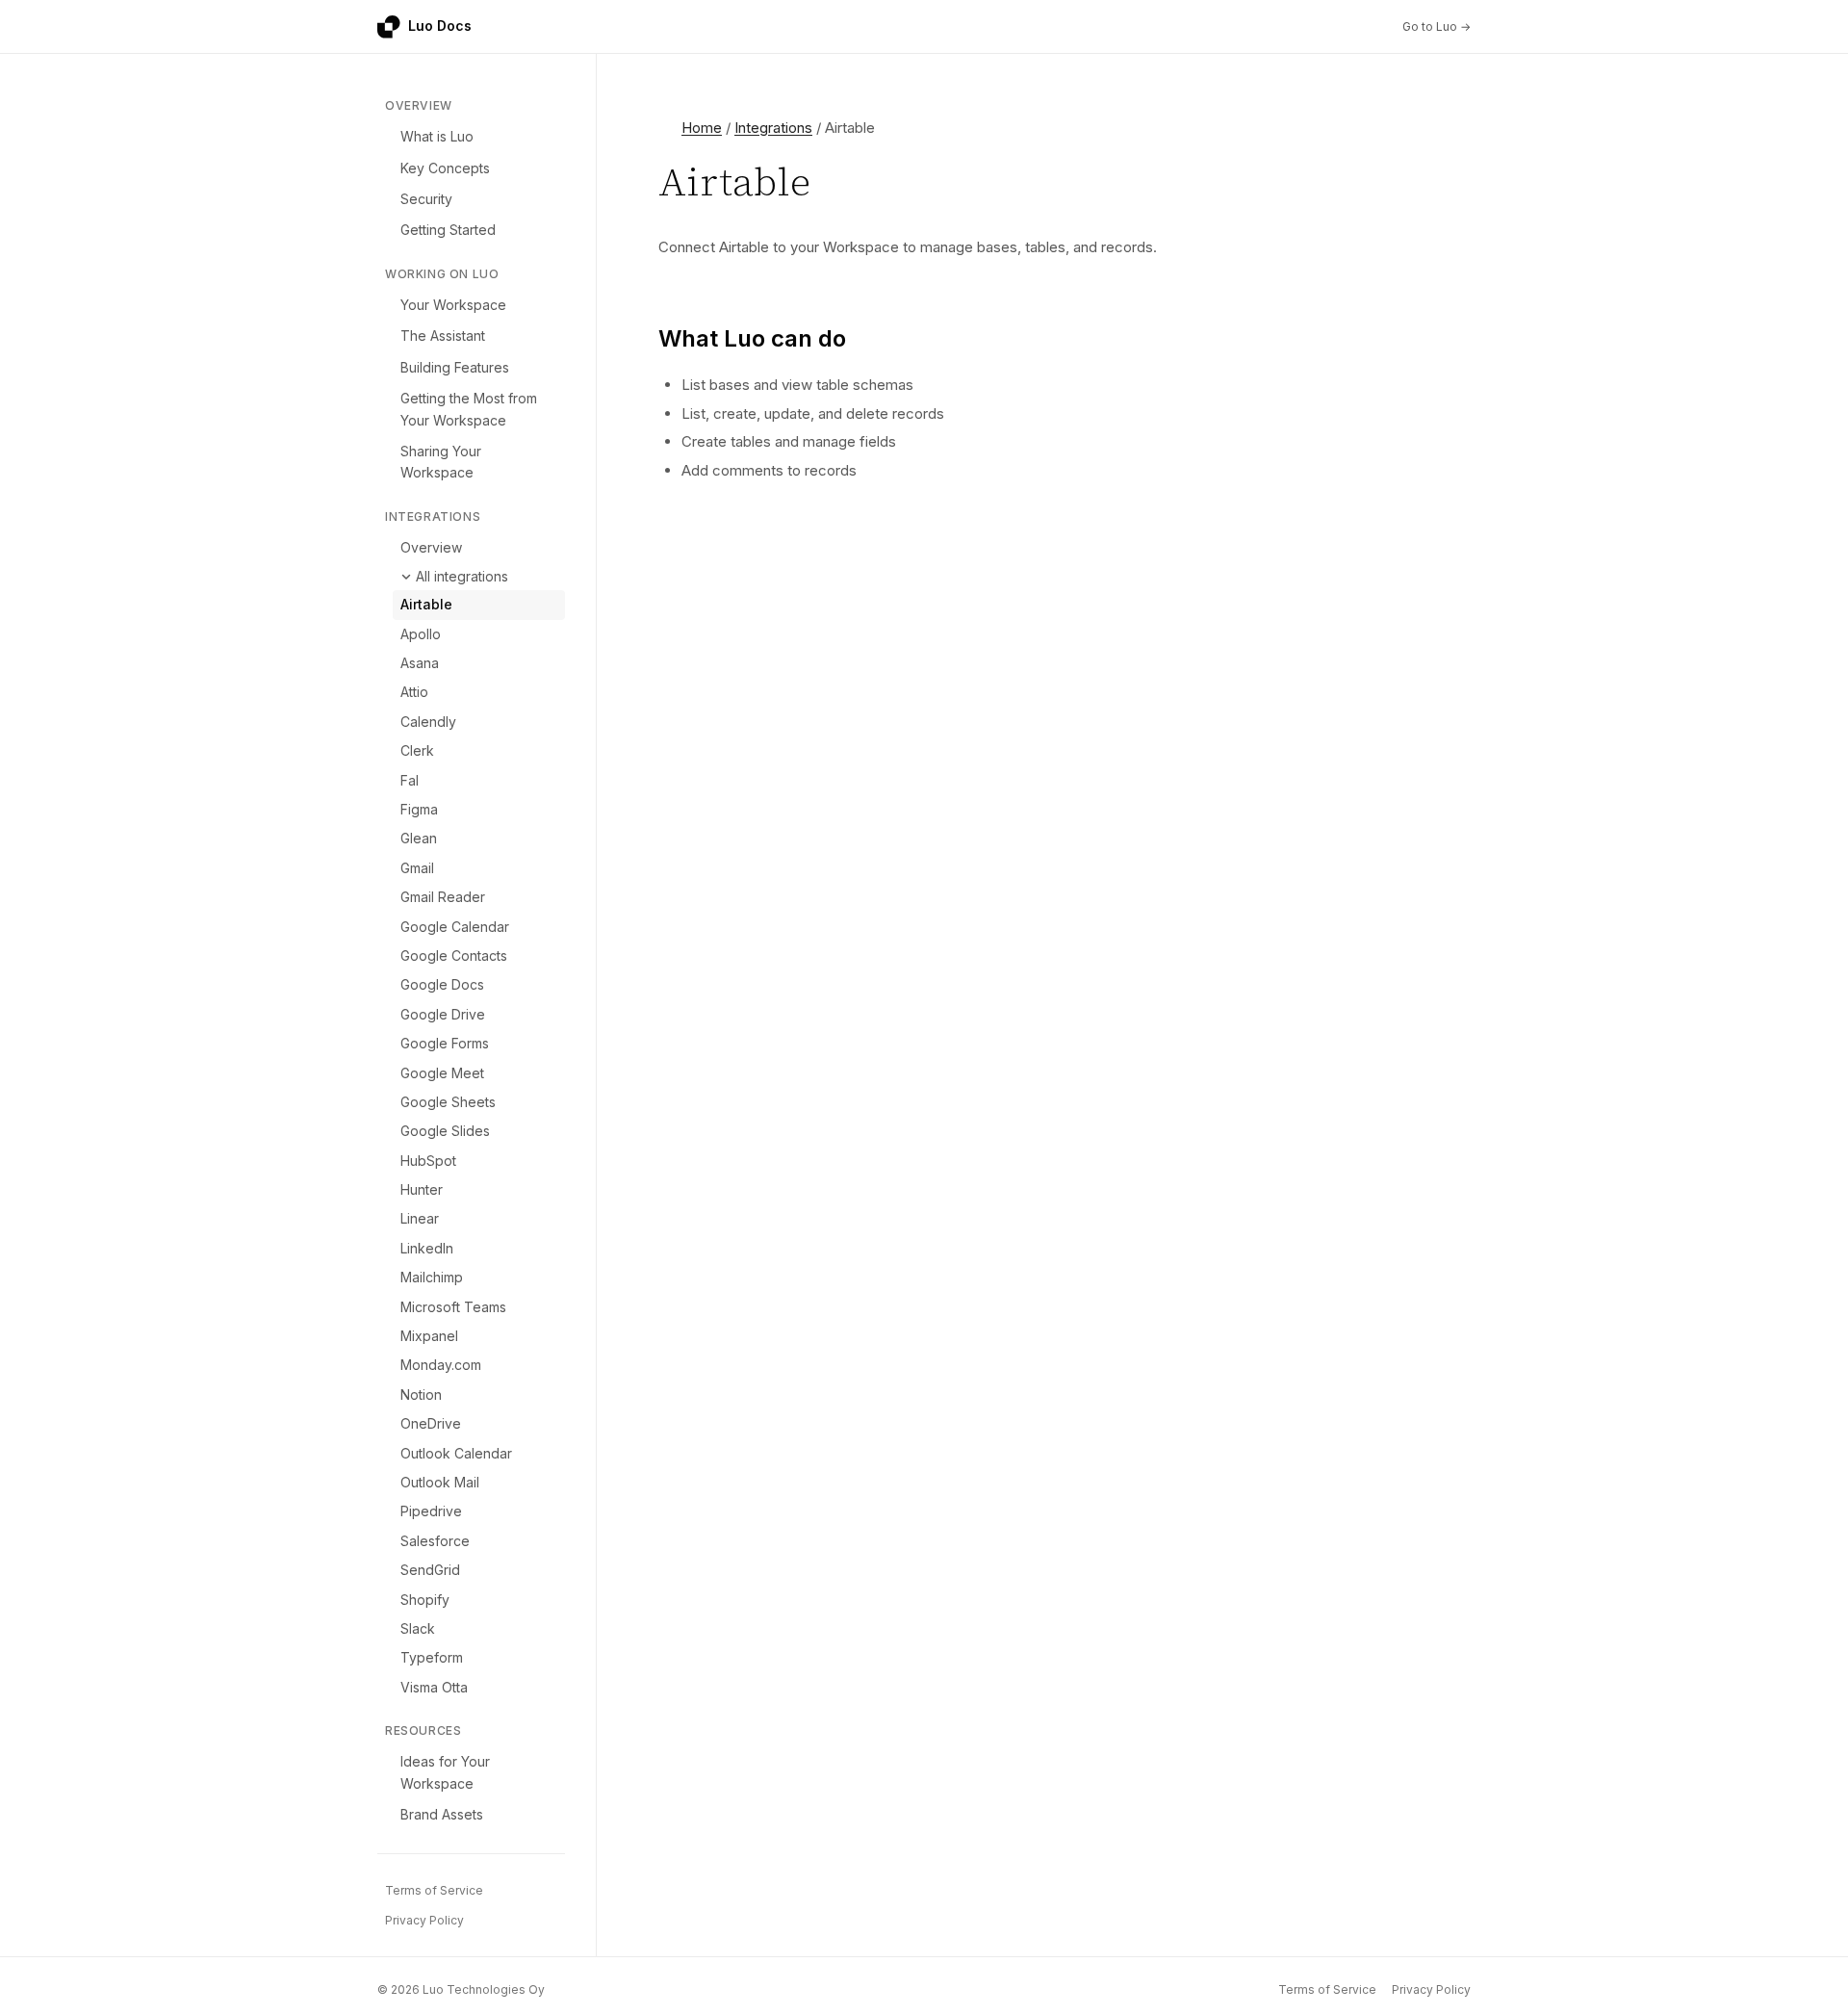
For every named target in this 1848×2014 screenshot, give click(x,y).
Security (426, 199)
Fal (410, 780)
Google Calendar (455, 927)
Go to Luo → (1437, 26)
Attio (414, 692)
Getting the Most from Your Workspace (469, 409)
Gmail (417, 868)
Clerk (417, 750)
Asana (420, 663)
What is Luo (437, 136)
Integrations (773, 128)
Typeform (432, 1657)
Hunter (422, 1189)
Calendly (428, 722)
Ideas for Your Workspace (445, 1772)
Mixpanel (429, 1336)
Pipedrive (431, 1511)
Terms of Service (434, 1890)
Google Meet (442, 1073)
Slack (418, 1628)
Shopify (425, 1600)
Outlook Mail (440, 1482)
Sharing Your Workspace (441, 462)
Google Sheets (448, 1102)
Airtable (426, 604)
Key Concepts (445, 168)
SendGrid (430, 1570)
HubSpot (428, 1161)
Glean (419, 838)
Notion (421, 1394)
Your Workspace (453, 305)
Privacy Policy (424, 1920)
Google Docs (442, 984)
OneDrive (431, 1423)
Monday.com (441, 1365)
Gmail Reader (443, 897)
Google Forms (445, 1043)
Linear (420, 1218)
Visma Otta (434, 1687)
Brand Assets (442, 1814)
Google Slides (445, 1131)
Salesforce (435, 1541)
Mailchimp (432, 1277)
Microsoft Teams (453, 1307)
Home (702, 128)
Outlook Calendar (456, 1453)
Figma (419, 809)
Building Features (455, 367)
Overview (431, 547)
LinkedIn (427, 1248)
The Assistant (443, 336)
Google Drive (443, 1014)
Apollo (421, 634)
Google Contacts (454, 955)
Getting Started (448, 230)
